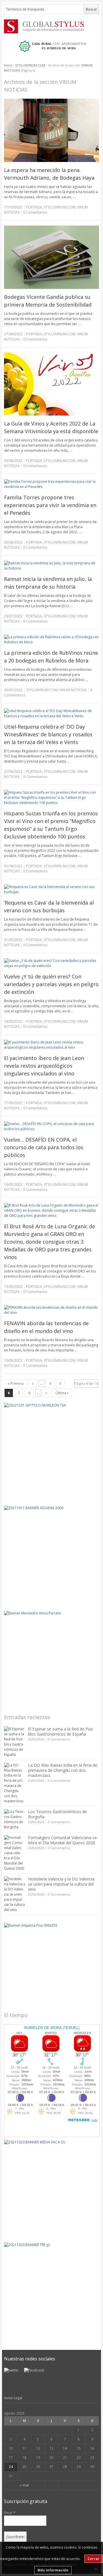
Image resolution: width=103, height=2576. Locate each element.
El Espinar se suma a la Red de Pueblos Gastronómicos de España (61, 1731)
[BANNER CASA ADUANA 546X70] (52, 46)
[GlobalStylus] (52, 26)
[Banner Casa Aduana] (52, 1553)
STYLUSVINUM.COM (30, 65)
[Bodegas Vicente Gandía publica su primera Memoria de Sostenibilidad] (52, 257)
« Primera (16, 1384)
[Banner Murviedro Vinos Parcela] (52, 1658)
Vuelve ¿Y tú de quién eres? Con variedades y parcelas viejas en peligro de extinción (51, 984)
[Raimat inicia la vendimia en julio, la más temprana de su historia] (52, 566)
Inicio (8, 65)
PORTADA (34, 207)
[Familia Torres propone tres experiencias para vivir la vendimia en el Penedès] (52, 484)
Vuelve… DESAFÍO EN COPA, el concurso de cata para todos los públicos (44, 1147)
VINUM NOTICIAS (73, 690)
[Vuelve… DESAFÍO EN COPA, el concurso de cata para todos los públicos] (52, 1126)
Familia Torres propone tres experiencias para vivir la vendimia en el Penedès (50, 505)
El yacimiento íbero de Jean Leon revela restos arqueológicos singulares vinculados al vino (44, 1066)
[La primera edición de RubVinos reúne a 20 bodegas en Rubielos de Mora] (52, 640)
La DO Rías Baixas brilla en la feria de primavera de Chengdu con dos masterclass (63, 1770)
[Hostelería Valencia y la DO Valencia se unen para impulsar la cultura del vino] (15, 1894)
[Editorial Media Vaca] (52, 2187)
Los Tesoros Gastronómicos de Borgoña (58, 1814)
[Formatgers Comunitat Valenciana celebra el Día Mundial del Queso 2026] (15, 1853)
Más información (53, 2570)
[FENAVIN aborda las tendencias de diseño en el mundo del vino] (52, 1310)
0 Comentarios (59, 1739)
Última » (62, 1393)
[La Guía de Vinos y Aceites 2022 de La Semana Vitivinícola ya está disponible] (52, 384)
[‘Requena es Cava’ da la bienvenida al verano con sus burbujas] (52, 889)
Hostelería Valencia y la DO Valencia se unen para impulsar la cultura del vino (61, 1884)
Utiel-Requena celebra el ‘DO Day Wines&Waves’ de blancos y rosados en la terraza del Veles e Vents (48, 734)
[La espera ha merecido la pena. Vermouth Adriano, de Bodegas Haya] (52, 130)
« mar (24, 2485)
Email (10, 2513)
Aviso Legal (13, 2398)
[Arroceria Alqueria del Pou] (52, 1963)
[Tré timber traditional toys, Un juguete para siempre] (52, 2290)
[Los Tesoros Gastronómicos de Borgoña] (15, 1819)
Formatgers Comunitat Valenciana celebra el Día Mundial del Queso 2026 (63, 1840)
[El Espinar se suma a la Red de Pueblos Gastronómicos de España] (15, 1742)
